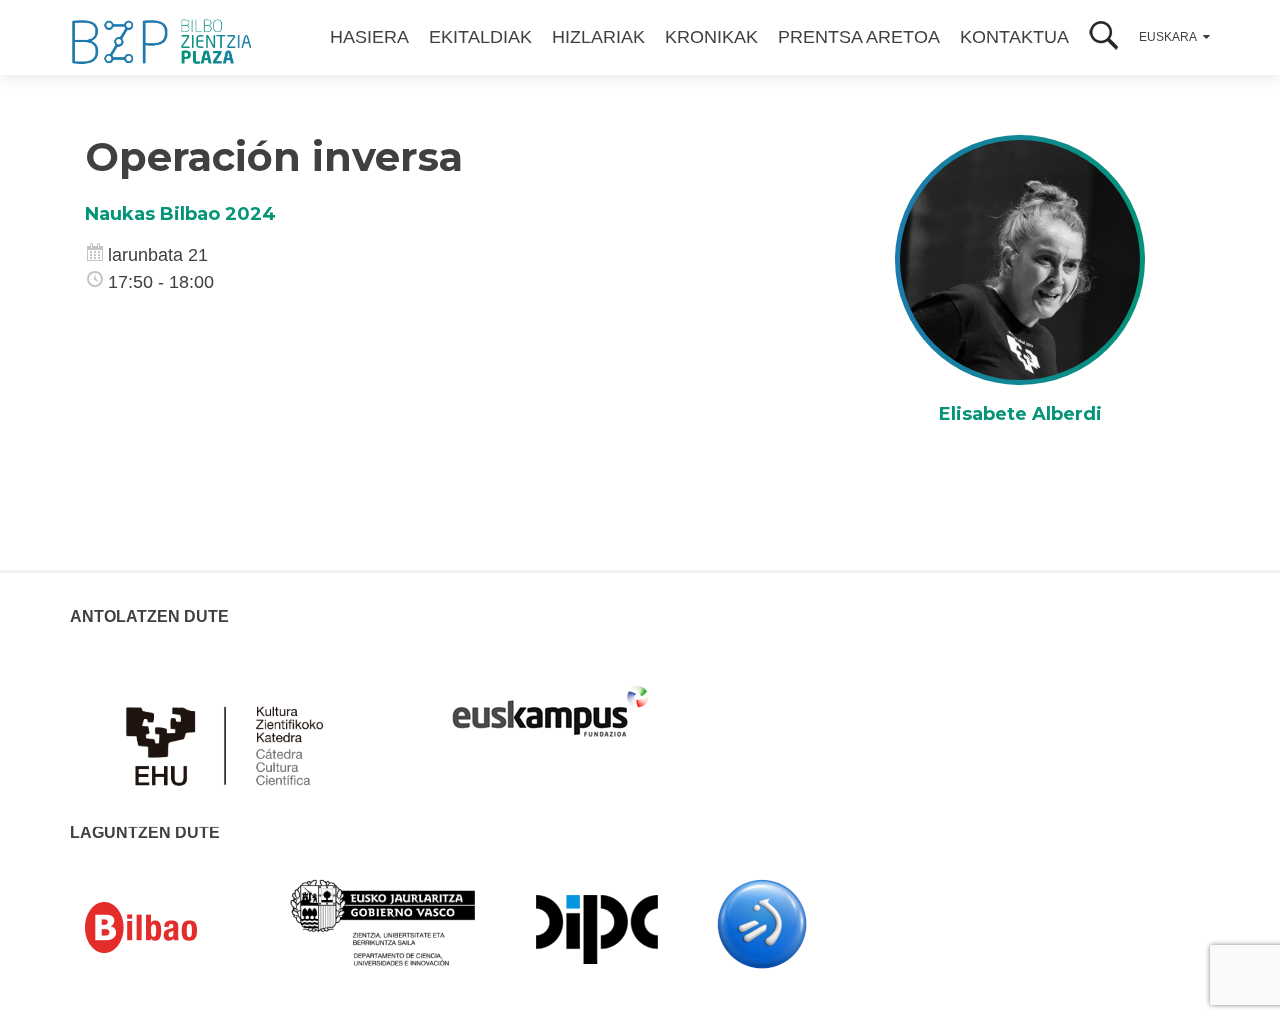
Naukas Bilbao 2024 (180, 214)
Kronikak (711, 37)
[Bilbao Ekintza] (170, 928)
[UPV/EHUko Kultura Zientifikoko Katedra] (230, 734)
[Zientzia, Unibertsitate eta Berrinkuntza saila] (383, 921)
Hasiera (369, 37)
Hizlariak (598, 37)
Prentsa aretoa (859, 37)
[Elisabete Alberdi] (1020, 259)
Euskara (1168, 37)
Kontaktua (1014, 37)
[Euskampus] (550, 702)
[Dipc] (597, 928)
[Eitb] (762, 923)
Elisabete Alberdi (1020, 414)
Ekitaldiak (480, 37)
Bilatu (1104, 37)
